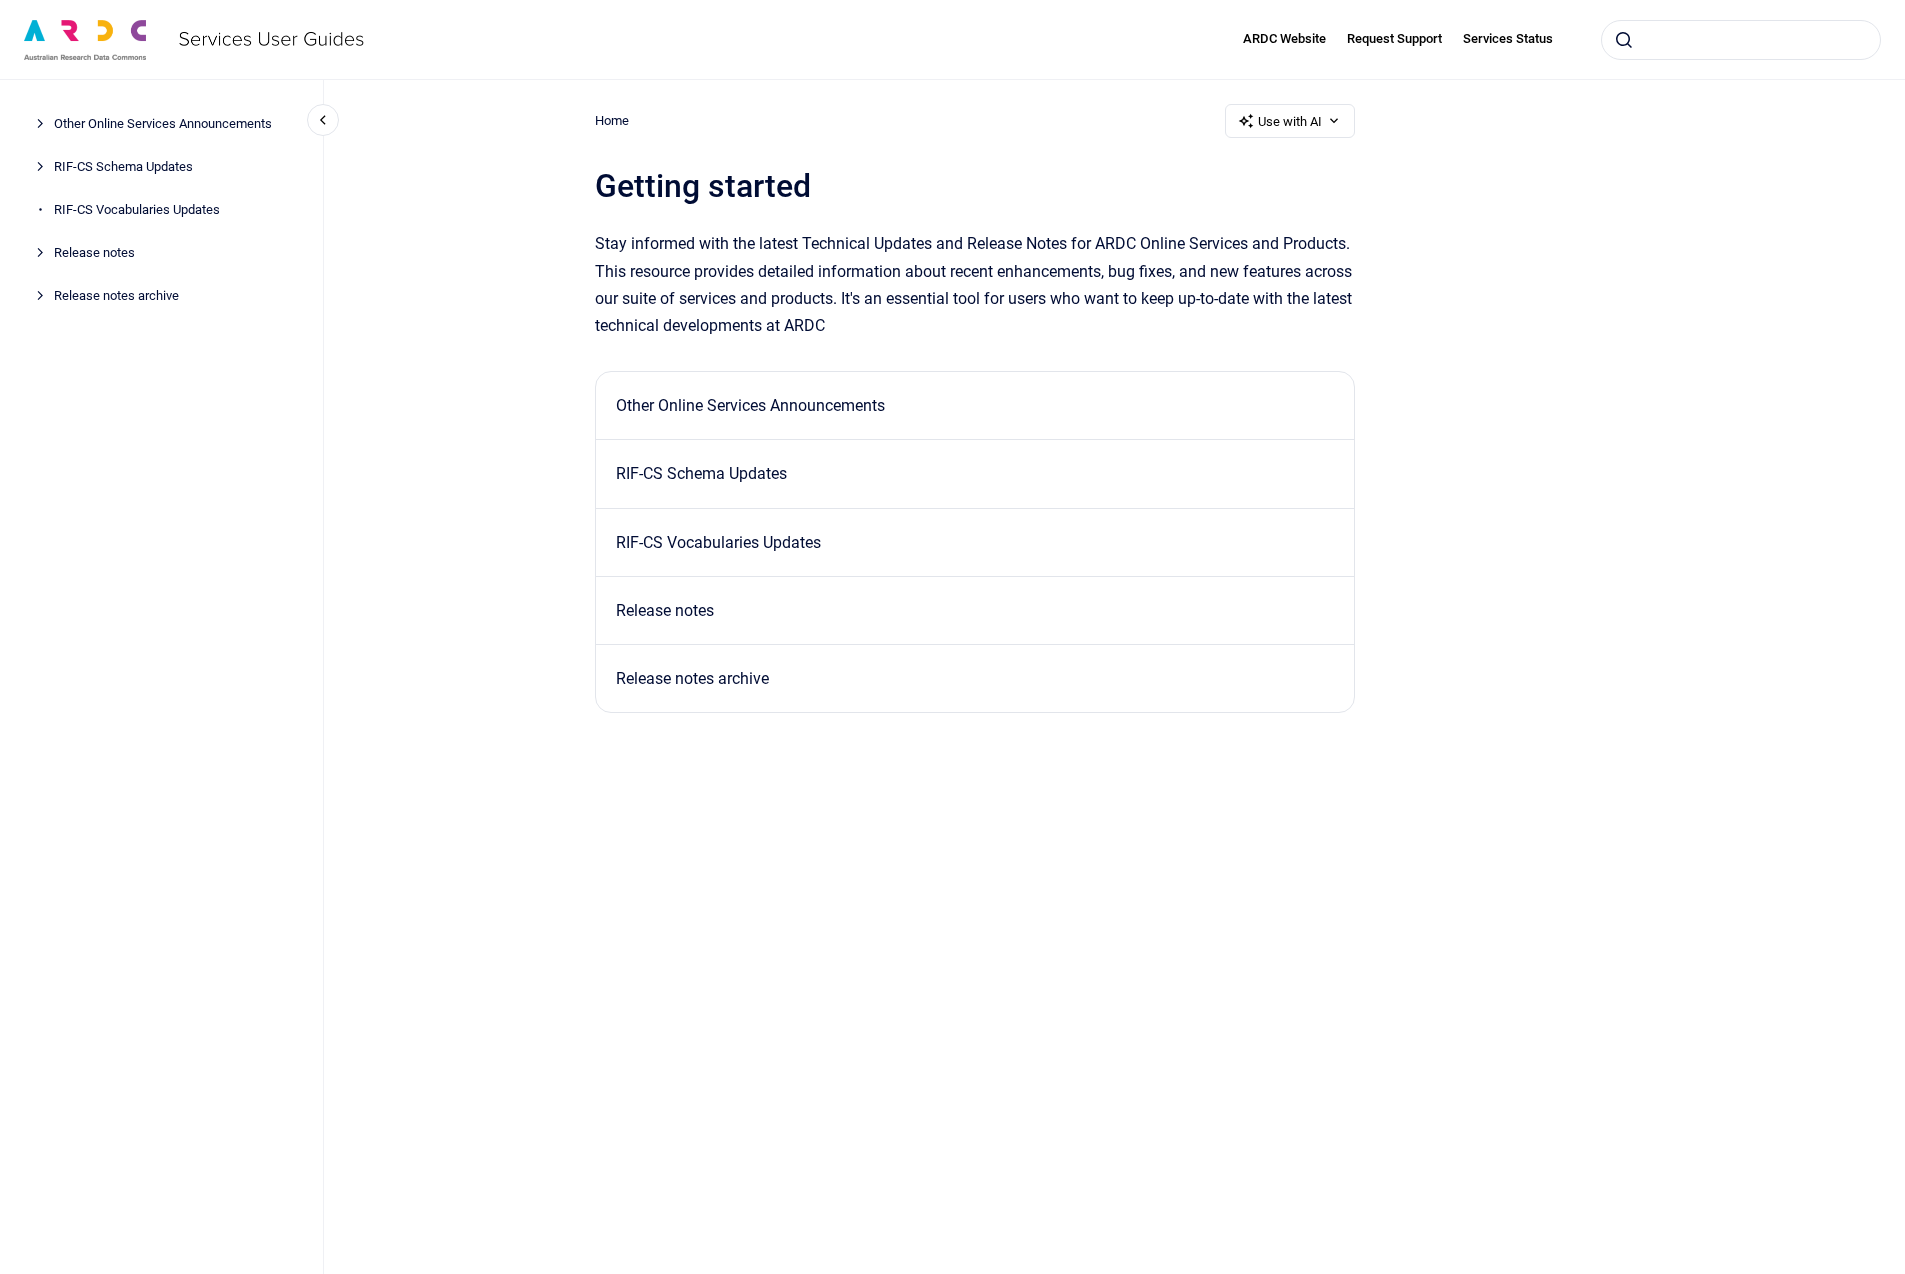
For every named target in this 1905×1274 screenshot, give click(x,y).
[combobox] (1741, 40)
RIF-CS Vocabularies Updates (137, 209)
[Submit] (1624, 40)
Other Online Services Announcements (163, 123)
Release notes (94, 252)
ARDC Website (1284, 38)
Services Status (1508, 38)
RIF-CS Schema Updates (123, 166)
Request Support (1394, 38)
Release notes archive (116, 295)
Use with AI (1290, 121)
